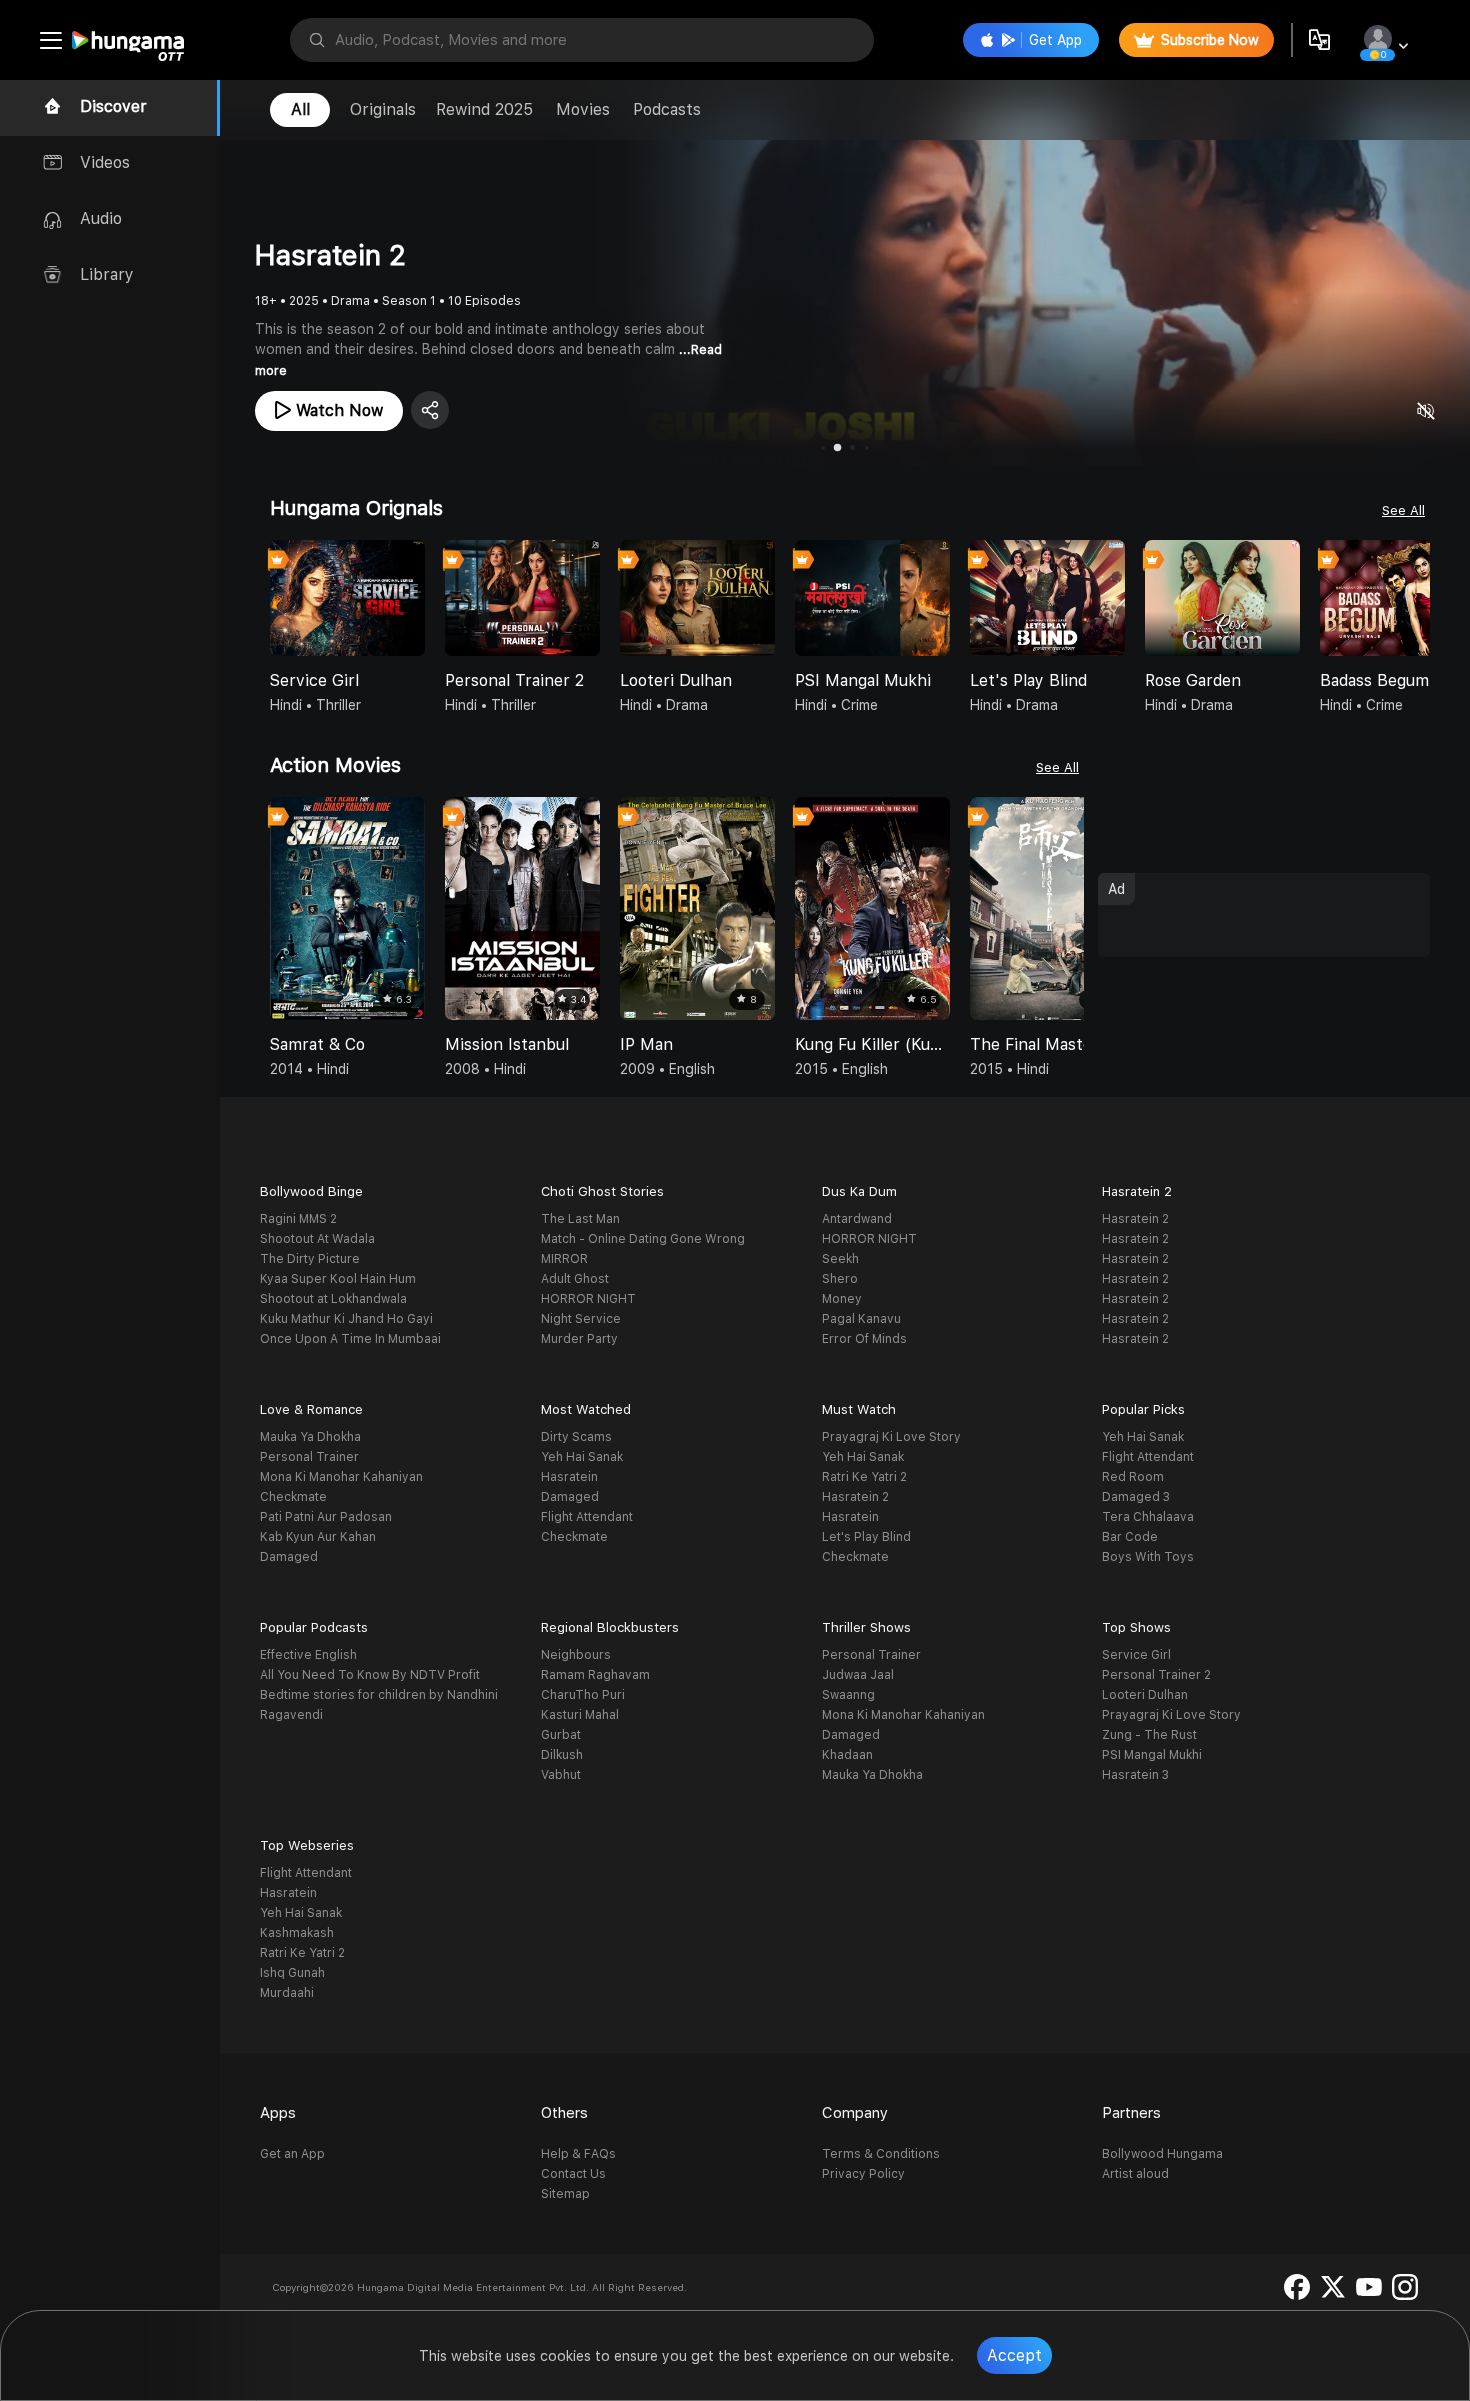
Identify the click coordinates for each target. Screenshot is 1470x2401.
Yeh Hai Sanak (582, 1457)
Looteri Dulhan (1145, 1695)
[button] (1414, 600)
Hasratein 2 (1135, 1219)
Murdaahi (287, 1993)
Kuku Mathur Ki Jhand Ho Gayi (346, 1319)
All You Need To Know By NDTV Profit (370, 1675)
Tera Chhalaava (1148, 1517)
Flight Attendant (587, 1517)
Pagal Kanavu (861, 1319)
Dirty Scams (576, 1437)
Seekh (840, 1259)
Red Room (1133, 1477)
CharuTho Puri (583, 1695)
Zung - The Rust (1149, 1735)
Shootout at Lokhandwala (333, 1299)
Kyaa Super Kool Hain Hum (338, 1279)
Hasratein (569, 1477)
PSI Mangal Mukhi (1152, 1755)
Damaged (289, 1557)
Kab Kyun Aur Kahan (318, 1537)
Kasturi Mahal (580, 1715)
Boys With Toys (1148, 1557)
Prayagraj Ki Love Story (891, 1437)
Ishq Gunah (292, 1973)
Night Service (581, 1319)
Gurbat (561, 1735)
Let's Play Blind (866, 1537)
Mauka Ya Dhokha (310, 1437)
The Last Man (580, 1219)
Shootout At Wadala (317, 1239)
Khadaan (847, 1755)
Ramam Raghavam (595, 1675)
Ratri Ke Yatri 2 (864, 1477)
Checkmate (293, 1497)
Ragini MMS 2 (298, 1219)
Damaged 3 (1136, 1497)
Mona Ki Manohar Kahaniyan (341, 1477)
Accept (1014, 2355)
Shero (840, 1279)
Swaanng (848, 1695)
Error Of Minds (864, 1339)
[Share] (430, 410)
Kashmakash (297, 1933)
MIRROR (564, 1259)
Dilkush (562, 1755)
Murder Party (579, 1339)
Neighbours (576, 1655)
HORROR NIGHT (588, 1299)
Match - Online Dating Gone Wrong (643, 1239)
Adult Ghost (575, 1279)
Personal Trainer (309, 1457)
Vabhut (561, 1775)
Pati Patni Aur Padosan (326, 1517)
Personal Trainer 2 (1156, 1675)
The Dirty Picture (310, 1259)
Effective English (308, 1655)
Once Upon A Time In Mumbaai (350, 1339)
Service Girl (1136, 1655)
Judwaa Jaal (858, 1675)
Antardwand (857, 1219)
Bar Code (1130, 1537)
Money (842, 1299)
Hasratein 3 (1135, 1775)
